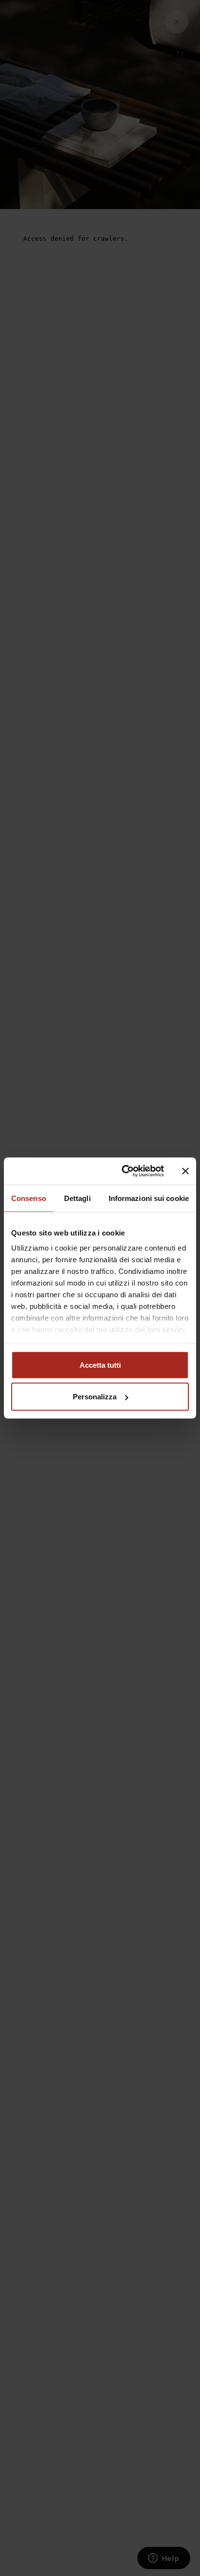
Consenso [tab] (29, 1198)
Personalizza (95, 1397)
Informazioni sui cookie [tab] (149, 1198)
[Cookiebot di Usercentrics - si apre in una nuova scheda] (124, 1171)
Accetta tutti (100, 1365)
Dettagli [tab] (77, 1198)
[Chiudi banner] (185, 1171)
